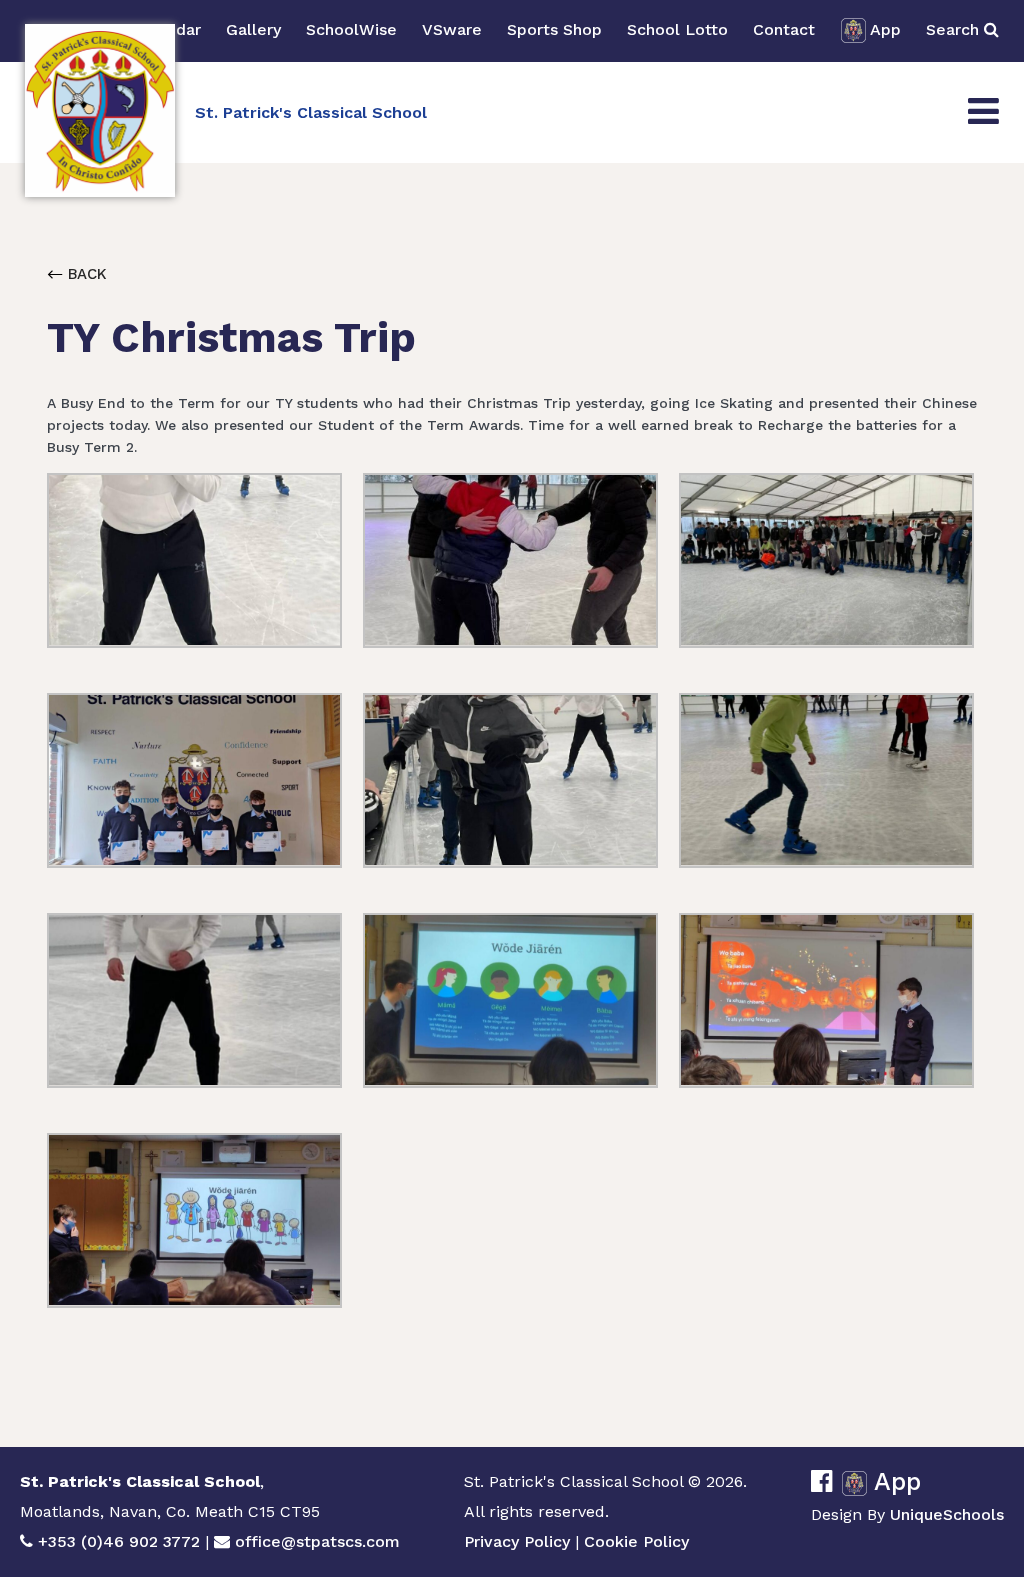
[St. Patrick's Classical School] (100, 110)
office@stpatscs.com (317, 1541)
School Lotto (677, 29)
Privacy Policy (517, 1541)
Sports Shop (554, 29)
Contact (784, 29)
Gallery (253, 29)
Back (85, 274)
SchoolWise (351, 29)
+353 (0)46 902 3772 (119, 1541)
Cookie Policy (636, 1541)
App (885, 29)
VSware (452, 29)
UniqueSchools (947, 1514)
